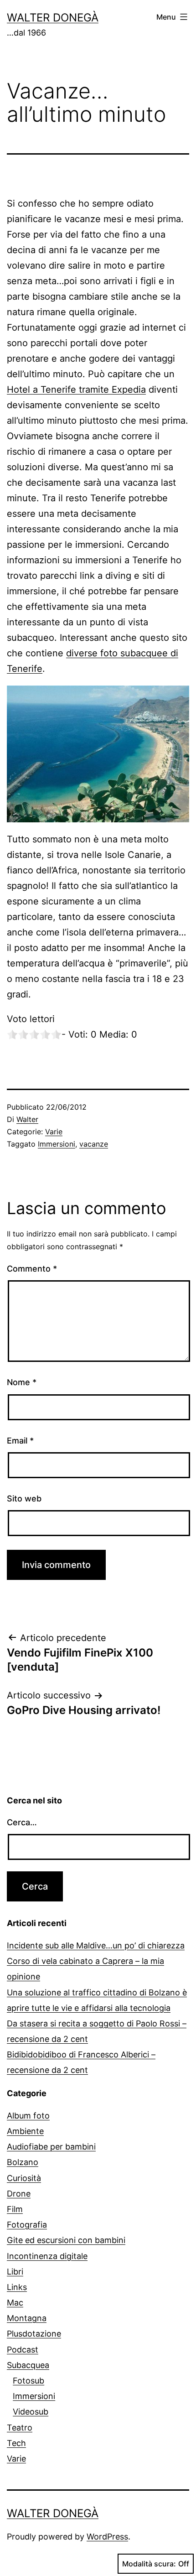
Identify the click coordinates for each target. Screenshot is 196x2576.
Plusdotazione (34, 2334)
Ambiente (25, 2131)
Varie (54, 1132)
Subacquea (28, 2365)
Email (20, 1441)
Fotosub (28, 2381)
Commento (32, 1269)
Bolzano (23, 2162)
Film (15, 2209)
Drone (19, 2194)
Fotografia (27, 2225)
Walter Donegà (53, 18)
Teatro (20, 2428)
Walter (27, 1119)
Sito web (24, 1498)
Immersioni (57, 1144)
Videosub (31, 2412)
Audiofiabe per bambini (51, 2147)
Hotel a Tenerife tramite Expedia (76, 390)
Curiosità (24, 2178)
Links (17, 2287)
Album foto (28, 2116)
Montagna (27, 2318)
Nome (22, 1382)
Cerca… (22, 1822)
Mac (15, 2303)
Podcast (23, 2350)
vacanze (94, 1144)
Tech (16, 2443)
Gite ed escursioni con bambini (66, 2240)
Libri (15, 2272)
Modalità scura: (149, 2564)
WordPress (107, 2537)
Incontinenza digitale (47, 2256)
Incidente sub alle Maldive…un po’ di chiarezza (96, 1945)
